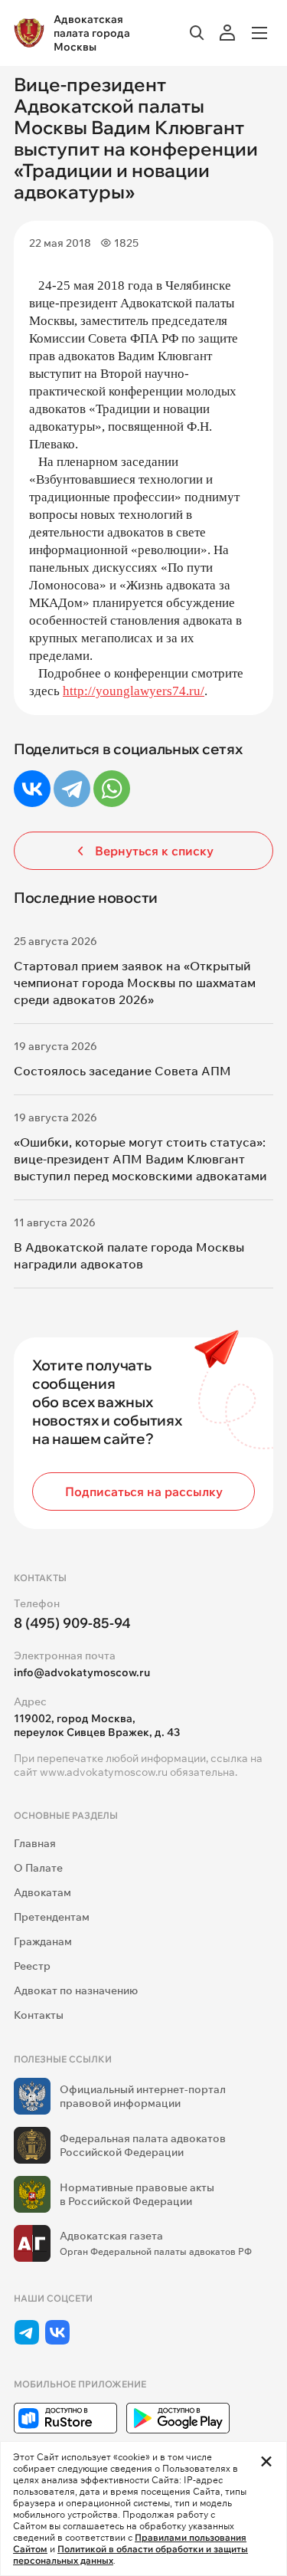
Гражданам (43, 1941)
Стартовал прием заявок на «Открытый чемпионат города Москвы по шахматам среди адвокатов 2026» (135, 983)
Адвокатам (42, 1892)
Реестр (32, 1966)
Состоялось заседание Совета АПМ (122, 1071)
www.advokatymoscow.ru (104, 1772)
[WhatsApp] (112, 789)
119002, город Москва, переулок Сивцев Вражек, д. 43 (97, 1725)
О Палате (38, 1868)
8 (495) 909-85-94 (72, 1623)
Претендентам (52, 1917)
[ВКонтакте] (32, 789)
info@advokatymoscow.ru (82, 1672)
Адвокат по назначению (76, 1990)
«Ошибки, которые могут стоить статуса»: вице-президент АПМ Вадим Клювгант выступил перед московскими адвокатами (140, 1159)
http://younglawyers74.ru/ (134, 691)
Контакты (39, 2015)
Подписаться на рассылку (144, 1491)
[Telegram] (72, 789)
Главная (35, 1843)
